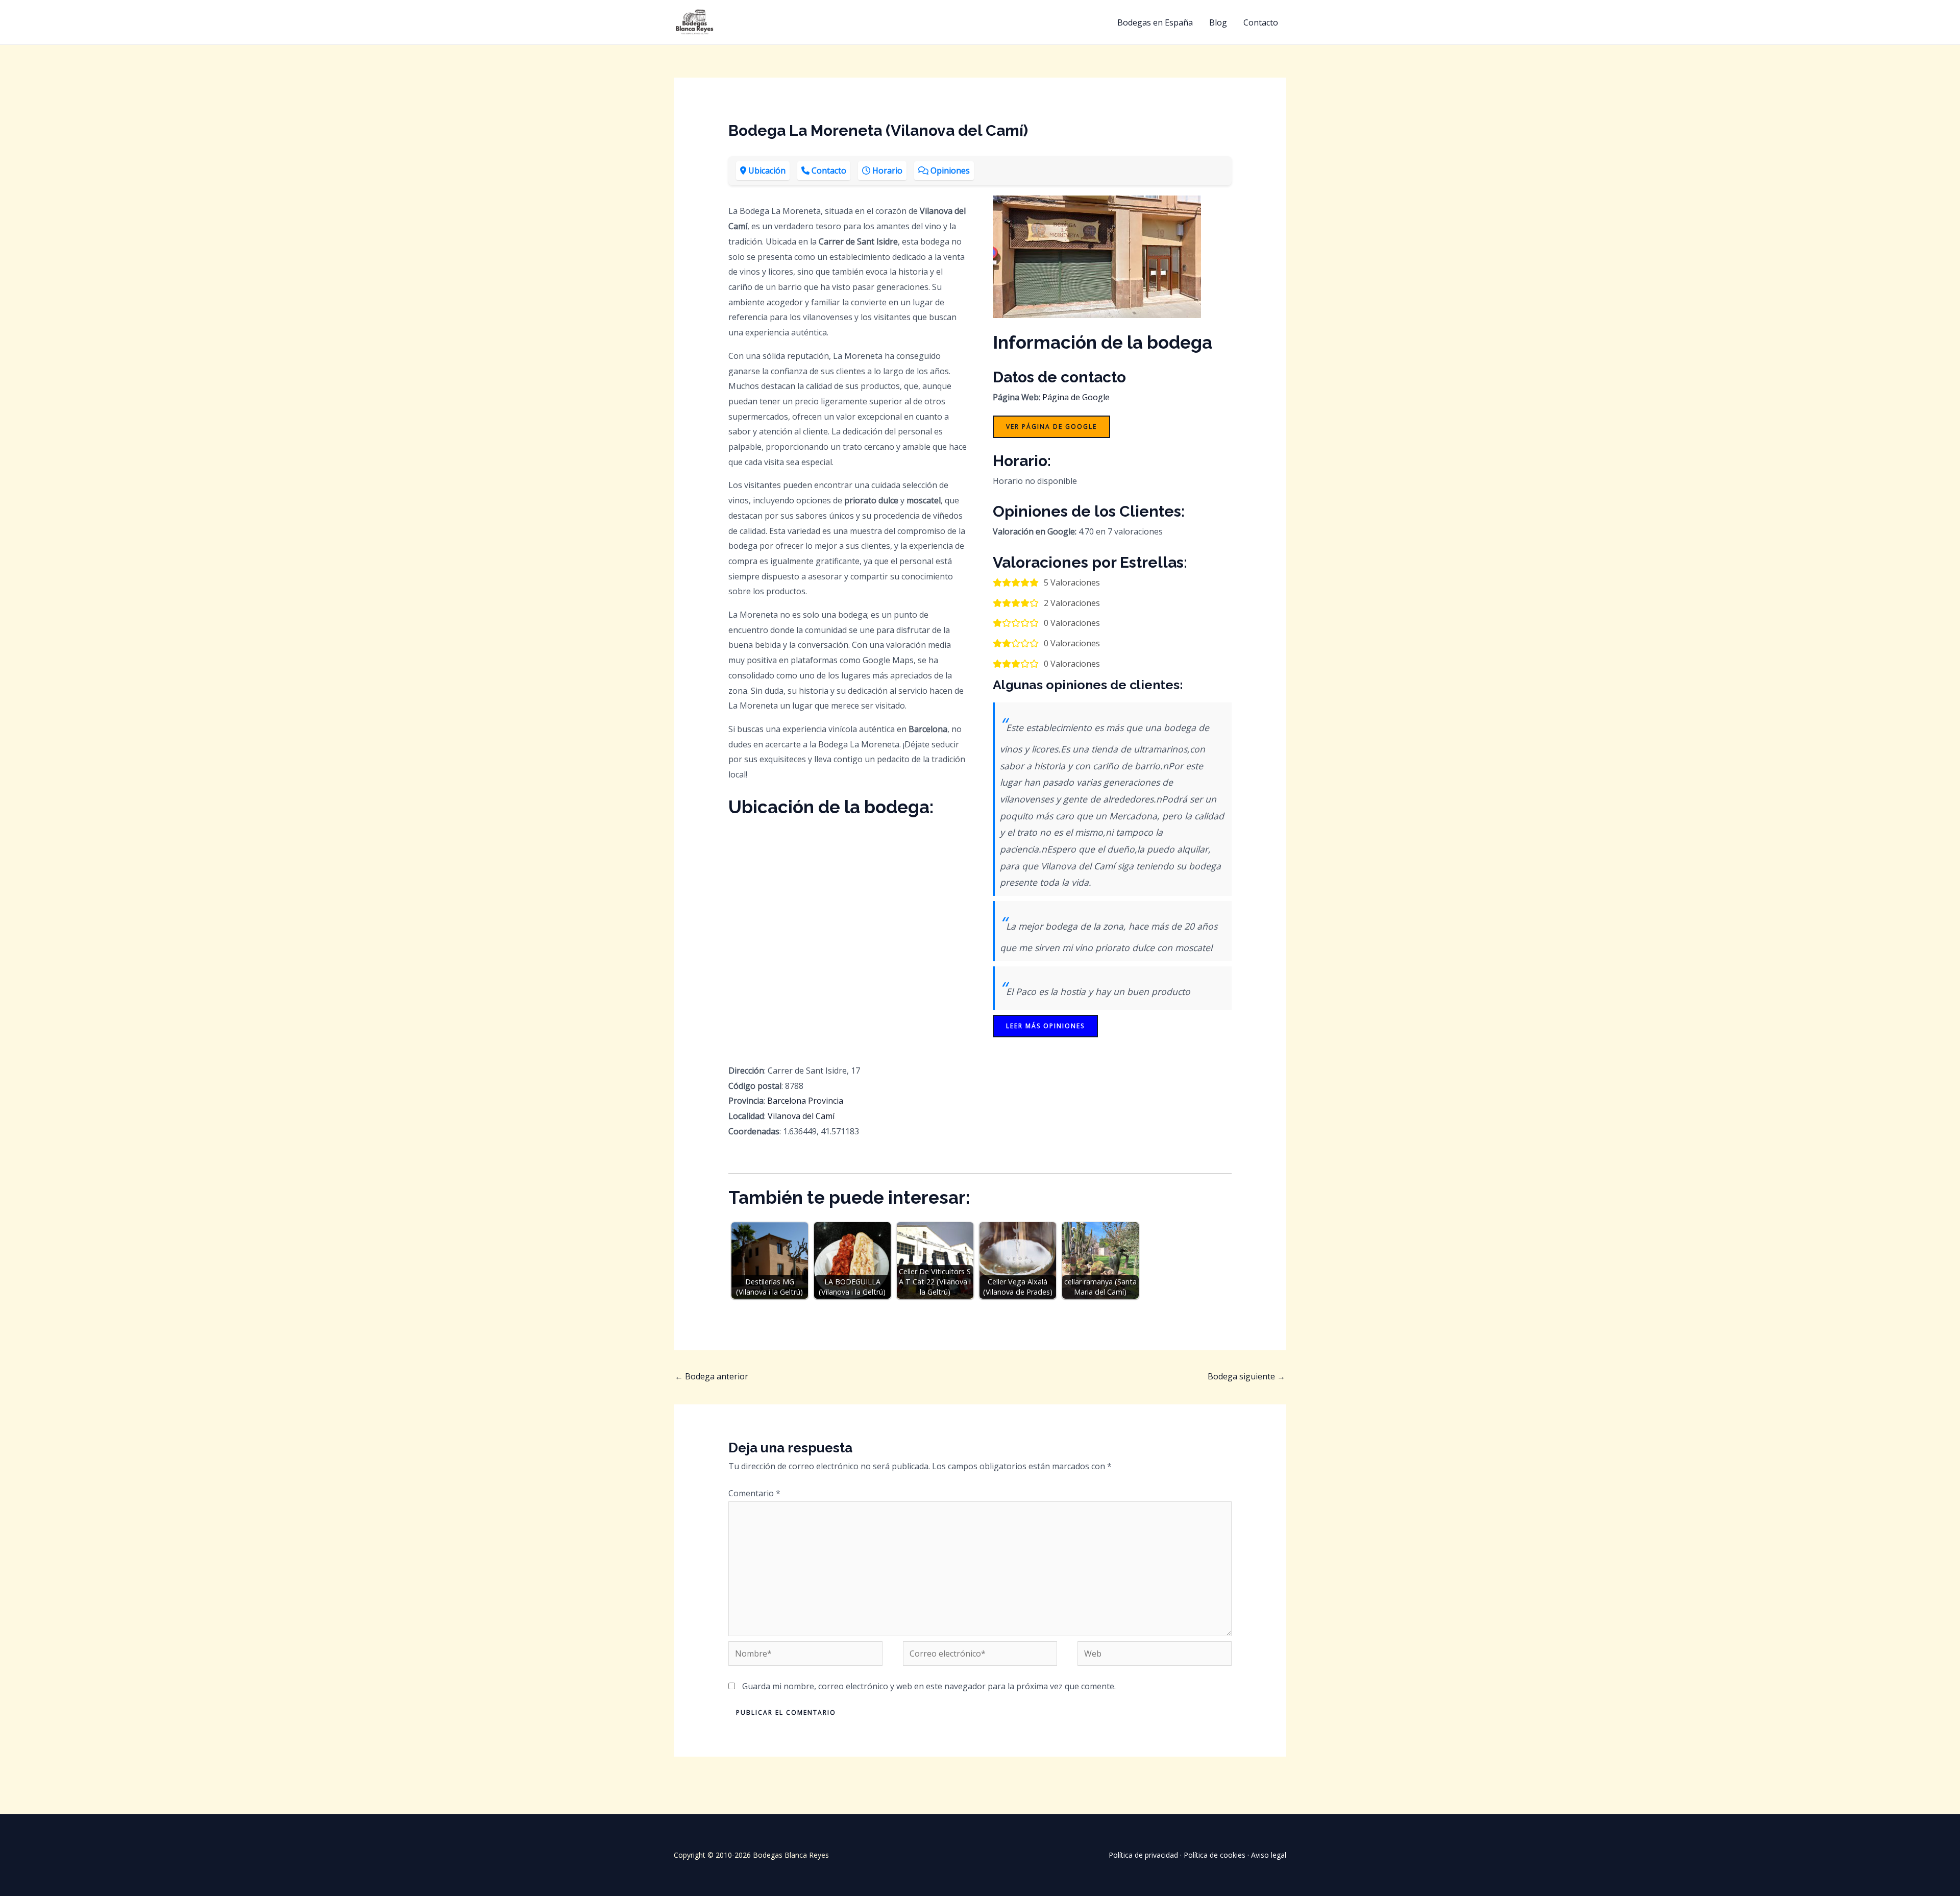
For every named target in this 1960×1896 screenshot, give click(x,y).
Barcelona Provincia (805, 1101)
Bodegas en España (1155, 22)
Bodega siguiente (1246, 1376)
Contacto (1261, 22)
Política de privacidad (1143, 1855)
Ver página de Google (1051, 427)
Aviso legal (1269, 1855)
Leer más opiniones (1045, 1026)
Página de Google (1076, 397)
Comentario (754, 1493)
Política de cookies (1215, 1855)
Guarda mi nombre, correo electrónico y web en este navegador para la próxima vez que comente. (929, 1686)
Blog (1218, 22)
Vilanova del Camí (801, 1116)
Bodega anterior (712, 1376)
